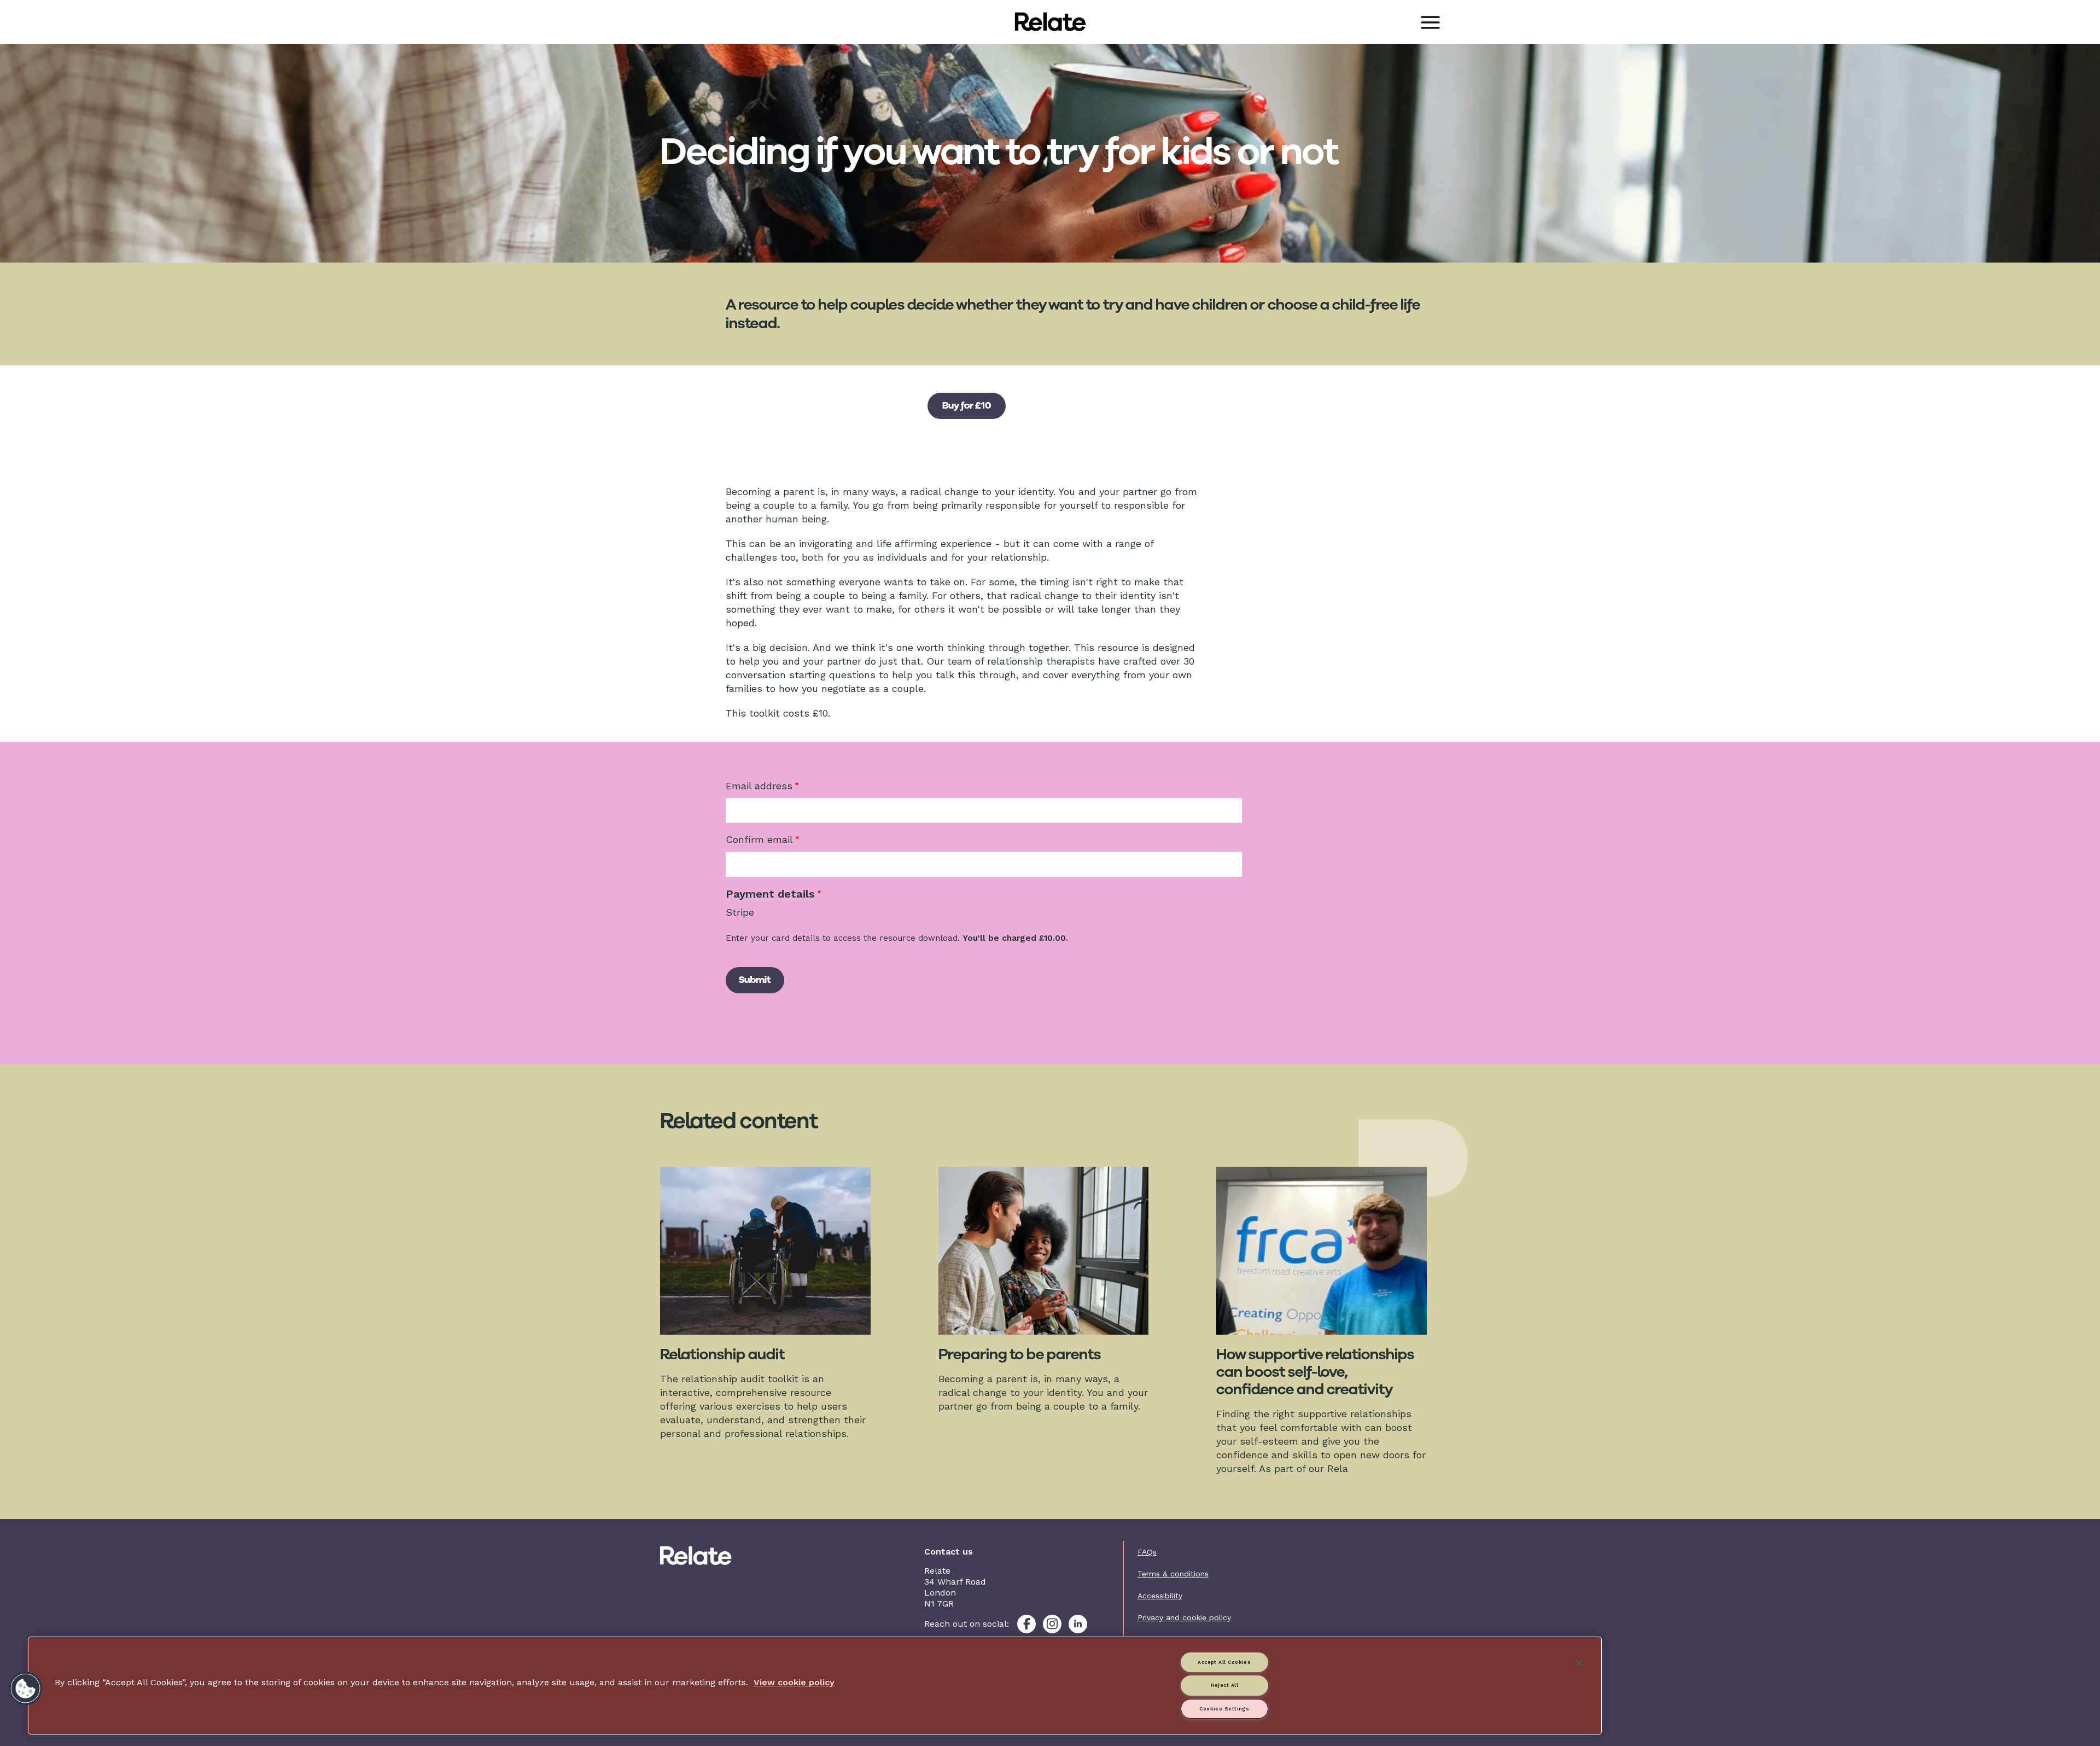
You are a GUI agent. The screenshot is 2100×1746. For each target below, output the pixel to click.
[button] (26, 1689)
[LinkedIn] (1078, 1624)
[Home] (720, 1556)
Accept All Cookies (1224, 1662)
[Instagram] (1052, 1624)
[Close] (1579, 1663)
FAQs (1147, 1552)
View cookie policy (794, 1682)
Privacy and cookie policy (1184, 1617)
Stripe (740, 912)
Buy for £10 (967, 405)
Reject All (1225, 1685)
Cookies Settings (1224, 1709)
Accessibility (1160, 1596)
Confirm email (759, 839)
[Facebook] (1026, 1624)
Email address (759, 786)
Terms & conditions (1173, 1574)
